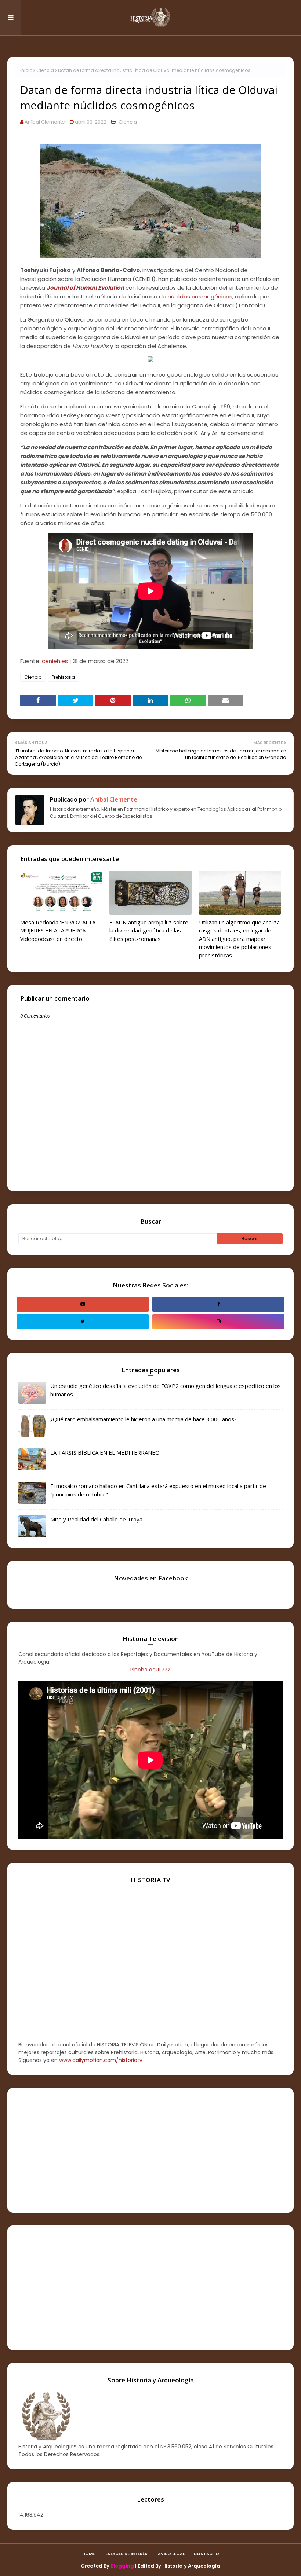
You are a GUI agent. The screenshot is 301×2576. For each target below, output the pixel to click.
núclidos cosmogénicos (200, 296)
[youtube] (83, 1304)
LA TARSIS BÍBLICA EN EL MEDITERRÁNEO (105, 1452)
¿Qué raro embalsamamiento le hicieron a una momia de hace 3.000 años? (144, 1419)
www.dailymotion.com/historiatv (101, 2060)
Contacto (206, 2554)
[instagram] (218, 1322)
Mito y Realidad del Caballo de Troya (96, 1519)
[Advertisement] (150, 2150)
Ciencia (45, 70)
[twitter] (83, 1322)
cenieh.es (55, 661)
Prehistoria (63, 677)
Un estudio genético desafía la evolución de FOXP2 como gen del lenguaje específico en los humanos (166, 1390)
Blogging (122, 2566)
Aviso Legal (171, 2554)
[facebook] (218, 1304)
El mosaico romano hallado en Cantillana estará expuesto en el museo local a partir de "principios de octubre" (158, 1490)
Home (88, 2554)
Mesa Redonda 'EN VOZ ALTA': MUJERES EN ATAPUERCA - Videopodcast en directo (59, 930)
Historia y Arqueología (191, 2566)
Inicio (26, 70)
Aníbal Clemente (45, 122)
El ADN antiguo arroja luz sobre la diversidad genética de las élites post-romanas (149, 930)
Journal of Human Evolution (85, 288)
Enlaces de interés (126, 2554)
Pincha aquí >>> (150, 1670)
